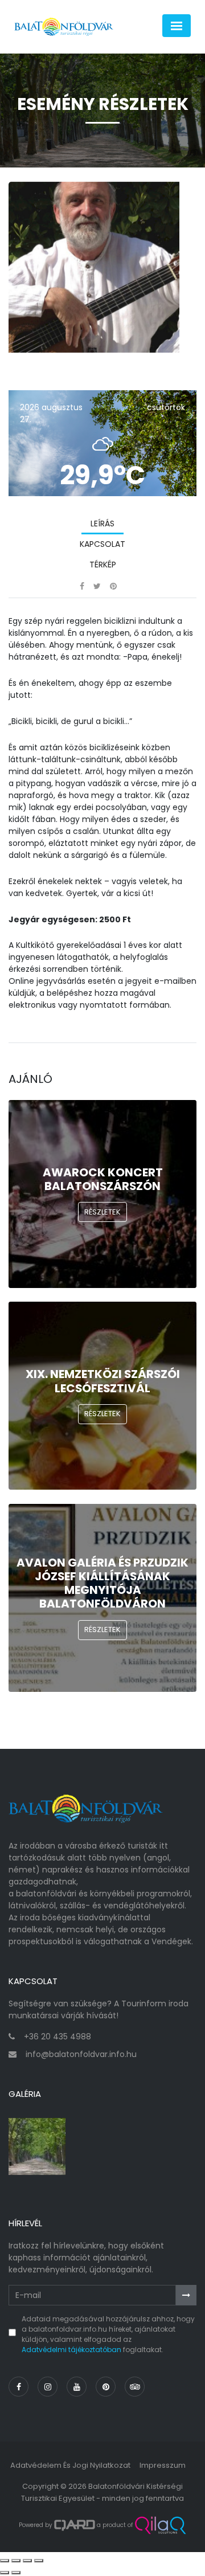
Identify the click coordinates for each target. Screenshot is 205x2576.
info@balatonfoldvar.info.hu (81, 2054)
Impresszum (163, 2465)
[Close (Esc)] (5, 2561)
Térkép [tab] (103, 565)
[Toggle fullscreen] (27, 2561)
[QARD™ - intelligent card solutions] (75, 2525)
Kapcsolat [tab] (102, 544)
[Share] (16, 2561)
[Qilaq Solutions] (160, 2525)
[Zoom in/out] (39, 2561)
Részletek (102, 1212)
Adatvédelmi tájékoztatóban (71, 2350)
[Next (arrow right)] (16, 2573)
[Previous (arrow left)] (5, 2573)
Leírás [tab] (102, 524)
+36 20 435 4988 (58, 2037)
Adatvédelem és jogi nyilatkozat (70, 2465)
